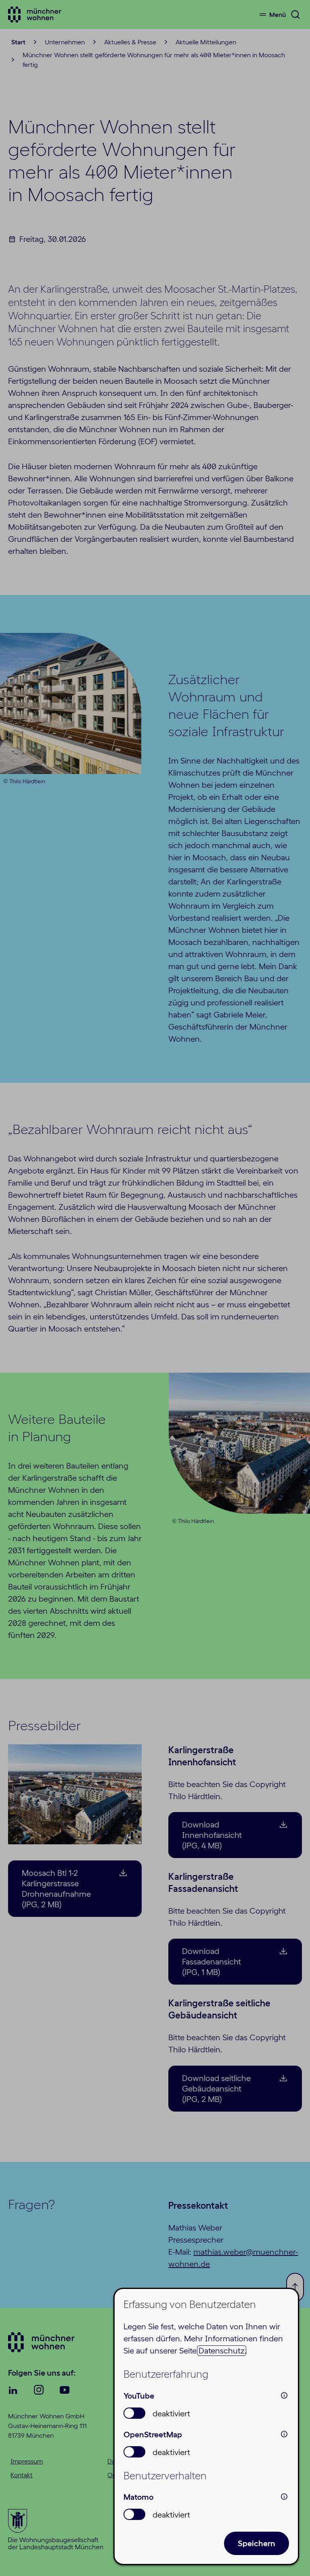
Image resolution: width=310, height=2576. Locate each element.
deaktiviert (171, 2414)
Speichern (257, 2543)
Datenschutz (222, 2351)
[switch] (134, 2413)
